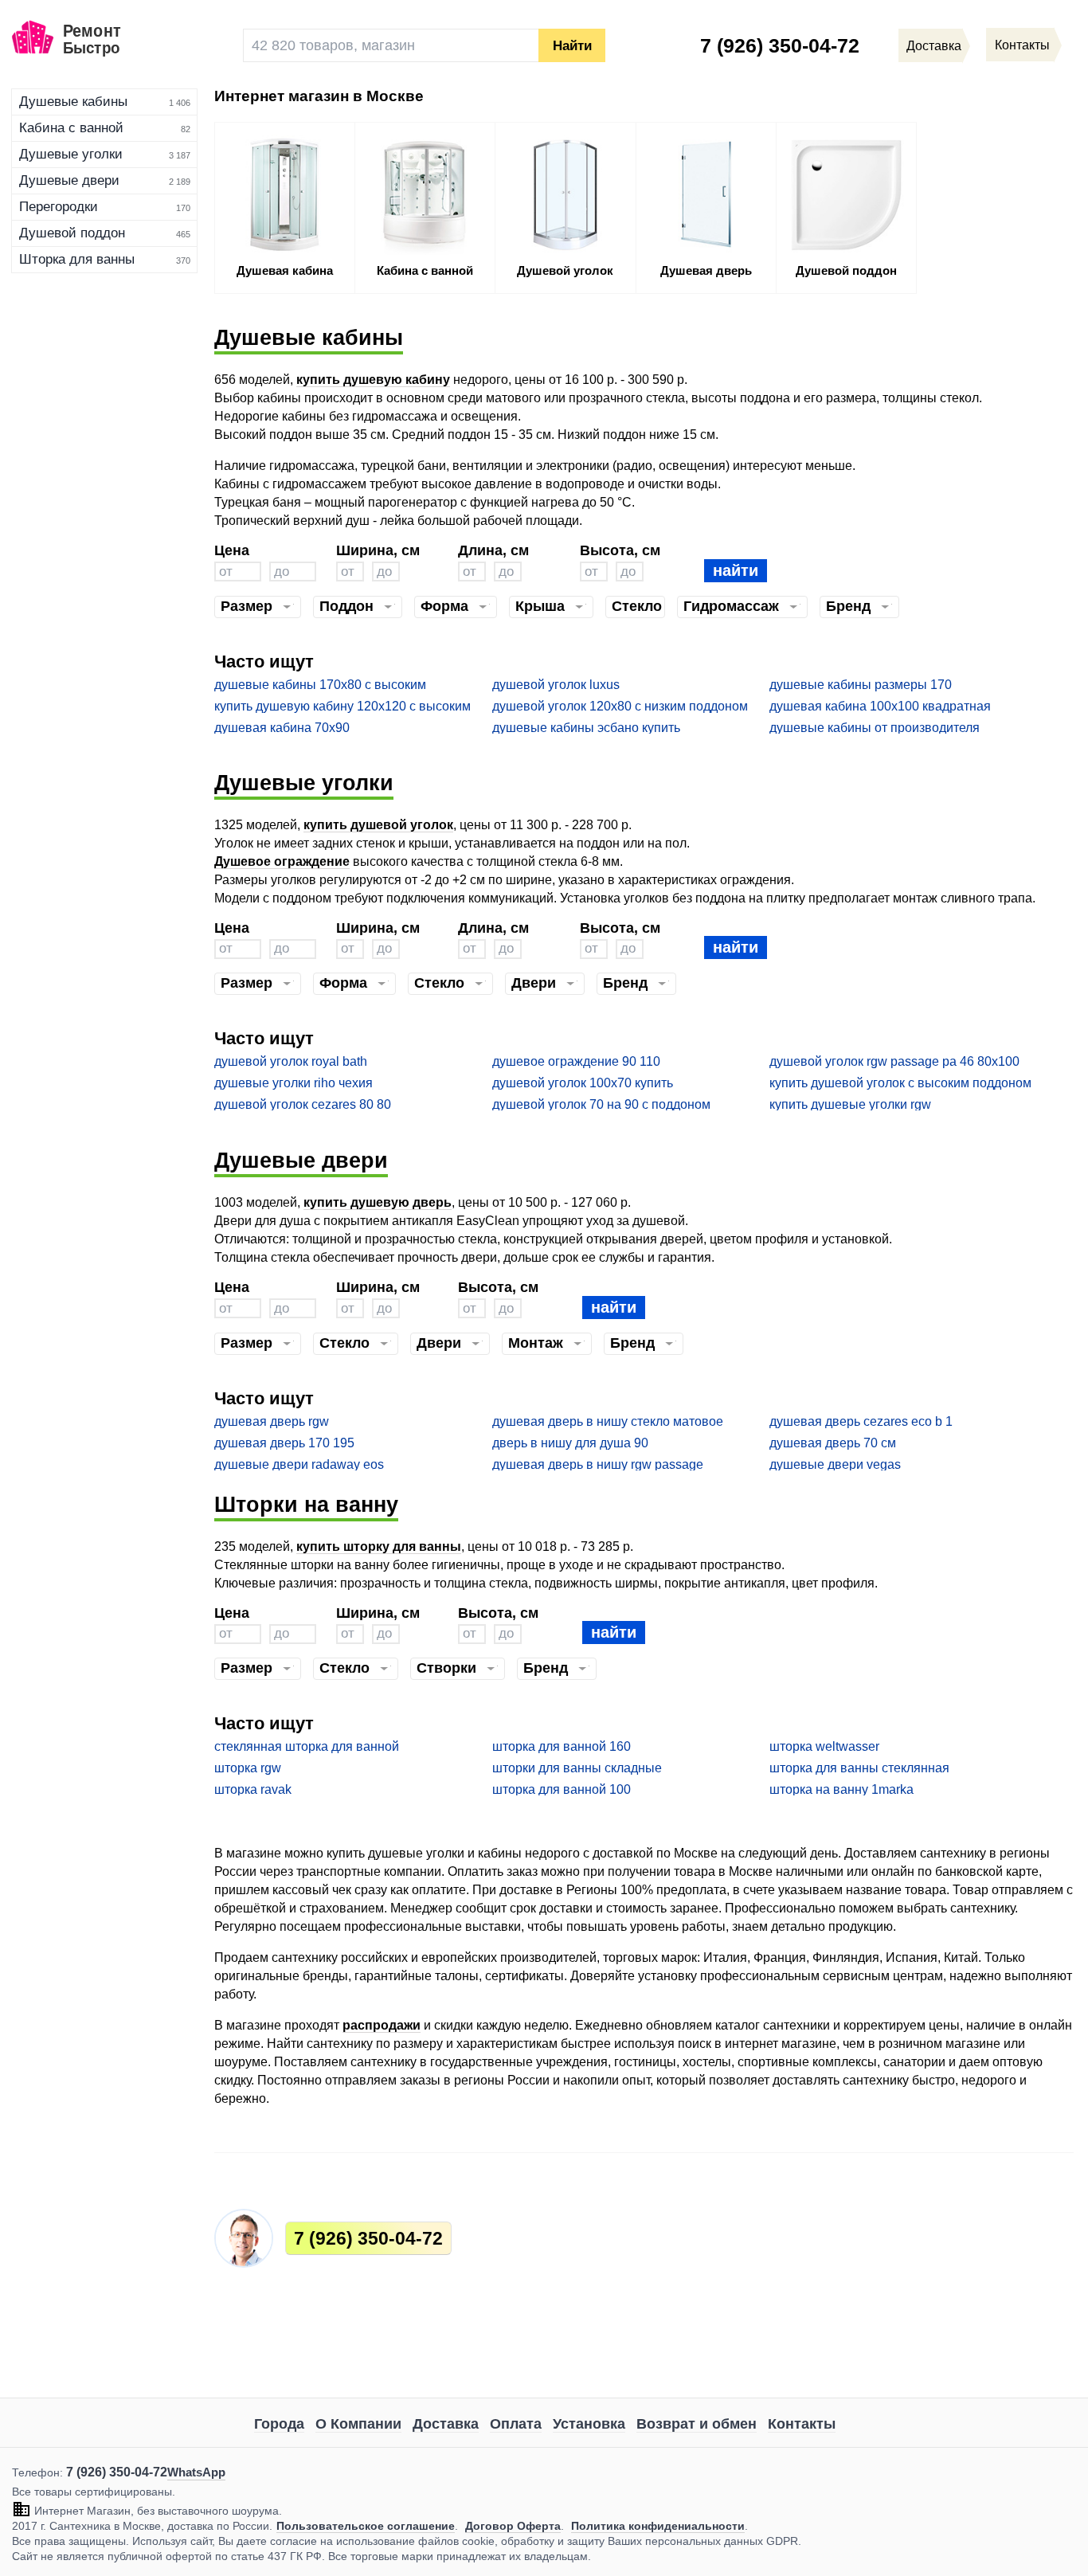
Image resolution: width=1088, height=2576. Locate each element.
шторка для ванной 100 (562, 1789)
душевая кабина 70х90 (282, 728)
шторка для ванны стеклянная (859, 1768)
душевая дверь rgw (272, 1421)
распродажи (382, 2025)
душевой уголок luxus (556, 685)
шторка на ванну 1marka (841, 1789)
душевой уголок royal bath (291, 1061)
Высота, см (620, 550)
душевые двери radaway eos (299, 1464)
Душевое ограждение (282, 861)
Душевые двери (69, 180)
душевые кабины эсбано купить (586, 728)
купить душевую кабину (373, 380)
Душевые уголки (71, 154)
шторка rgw (248, 1768)
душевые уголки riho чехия (294, 1083)
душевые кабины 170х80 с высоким (320, 685)
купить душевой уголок (378, 825)
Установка (589, 2424)
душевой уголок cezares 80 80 (303, 1104)
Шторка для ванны (77, 259)
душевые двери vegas (835, 1464)
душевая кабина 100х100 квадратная (880, 706)
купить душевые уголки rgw (850, 1104)
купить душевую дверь (378, 1202)
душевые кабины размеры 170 (861, 685)
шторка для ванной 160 (562, 1746)
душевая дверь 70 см (833, 1443)
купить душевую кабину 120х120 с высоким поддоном (342, 707)
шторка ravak (253, 1789)
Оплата (516, 2424)
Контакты (802, 2424)
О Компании (358, 2424)
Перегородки (59, 207)
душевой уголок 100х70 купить (583, 1083)
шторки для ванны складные (577, 1768)
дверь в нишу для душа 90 (570, 1443)
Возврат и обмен (697, 2424)
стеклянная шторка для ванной (307, 1746)
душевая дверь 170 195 (284, 1443)
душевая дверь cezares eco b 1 (861, 1421)
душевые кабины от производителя (875, 728)
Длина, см (493, 550)
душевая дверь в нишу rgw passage (598, 1464)
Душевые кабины (73, 102)
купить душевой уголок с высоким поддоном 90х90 (900, 1084)
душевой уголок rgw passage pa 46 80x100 (894, 1061)
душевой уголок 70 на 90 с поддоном (601, 1104)
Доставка (446, 2424)
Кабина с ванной (71, 128)
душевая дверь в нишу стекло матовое (608, 1421)
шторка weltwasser (824, 1746)
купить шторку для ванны (379, 1546)
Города (279, 2424)
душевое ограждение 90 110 (576, 1061)
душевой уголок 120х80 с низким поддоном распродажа (620, 707)
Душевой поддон (72, 233)
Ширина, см (378, 550)
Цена (232, 550)
